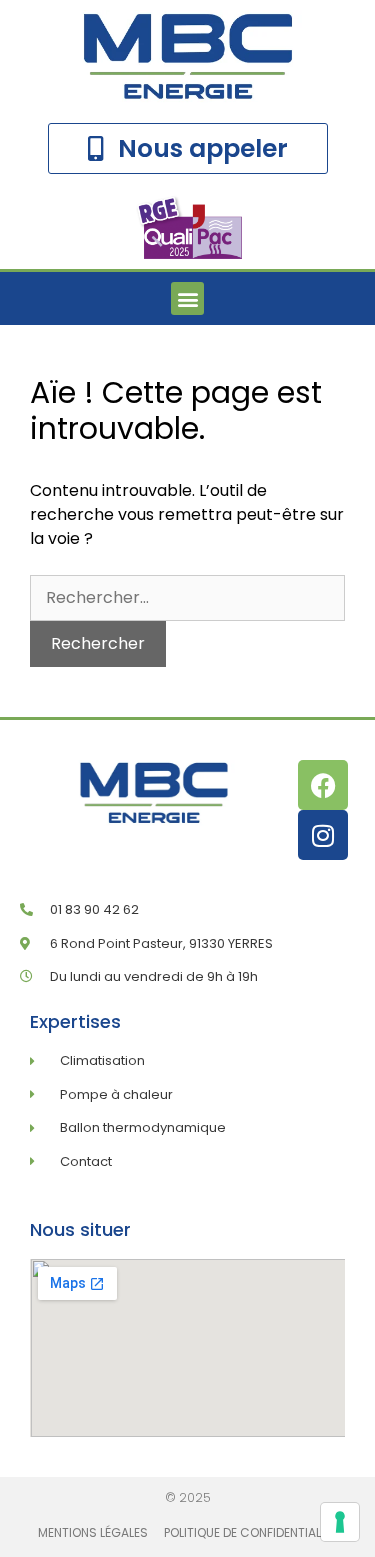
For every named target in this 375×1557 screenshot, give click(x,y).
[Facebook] (323, 785)
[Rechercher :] (187, 597)
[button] (187, 298)
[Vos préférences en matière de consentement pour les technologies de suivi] (340, 1522)
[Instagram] (323, 835)
